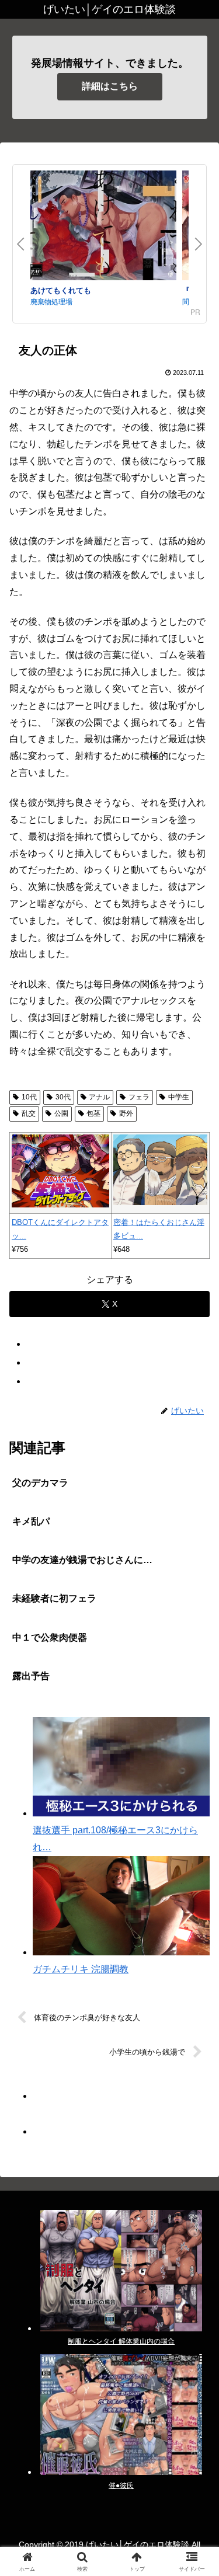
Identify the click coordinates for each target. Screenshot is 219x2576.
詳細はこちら (110, 86)
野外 (126, 1113)
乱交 (29, 1113)
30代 (63, 1097)
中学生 (179, 1097)
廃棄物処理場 (51, 301)
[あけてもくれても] (103, 227)
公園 (61, 1113)
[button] (196, 1840)
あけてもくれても (61, 290)
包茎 (93, 1113)
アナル (99, 1097)
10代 (29, 1097)
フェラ (139, 1097)
